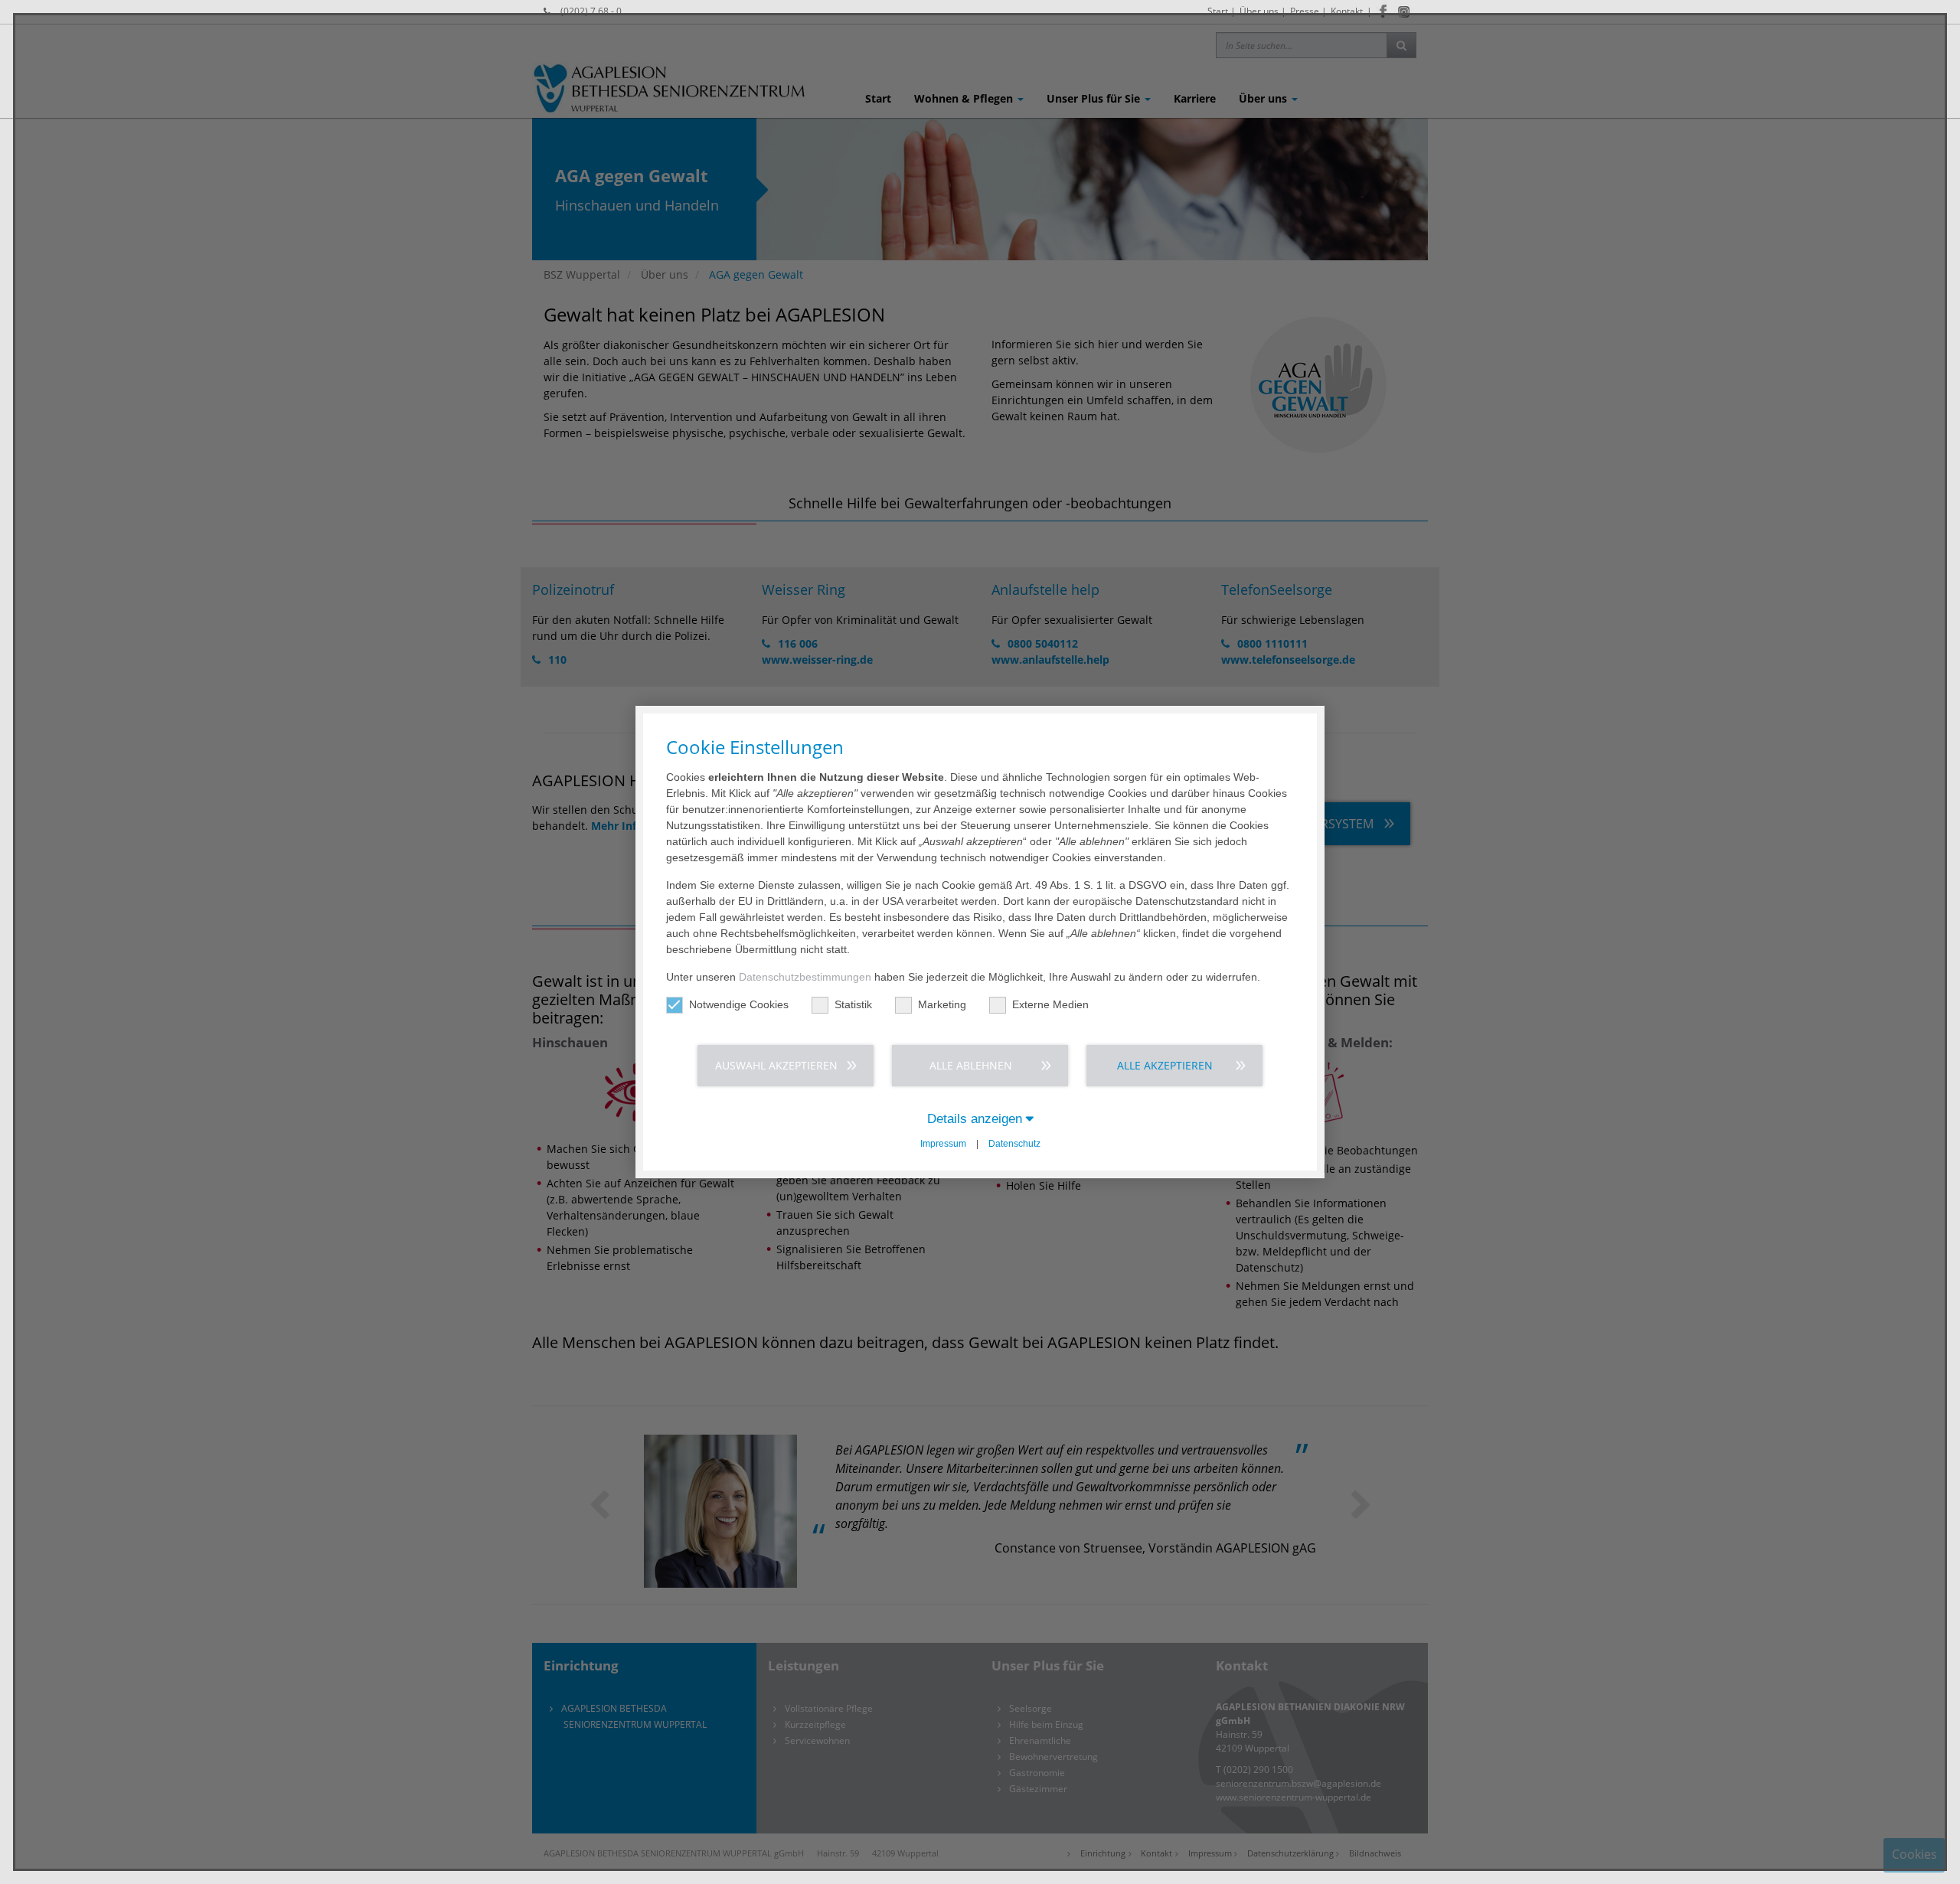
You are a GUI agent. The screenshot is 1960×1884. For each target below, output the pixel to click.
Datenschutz (1014, 1144)
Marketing (942, 1004)
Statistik (853, 1004)
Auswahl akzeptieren (776, 1065)
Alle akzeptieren (1165, 1065)
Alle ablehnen (971, 1065)
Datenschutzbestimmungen (805, 977)
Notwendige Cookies (739, 1004)
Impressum (943, 1144)
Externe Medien (1050, 1004)
